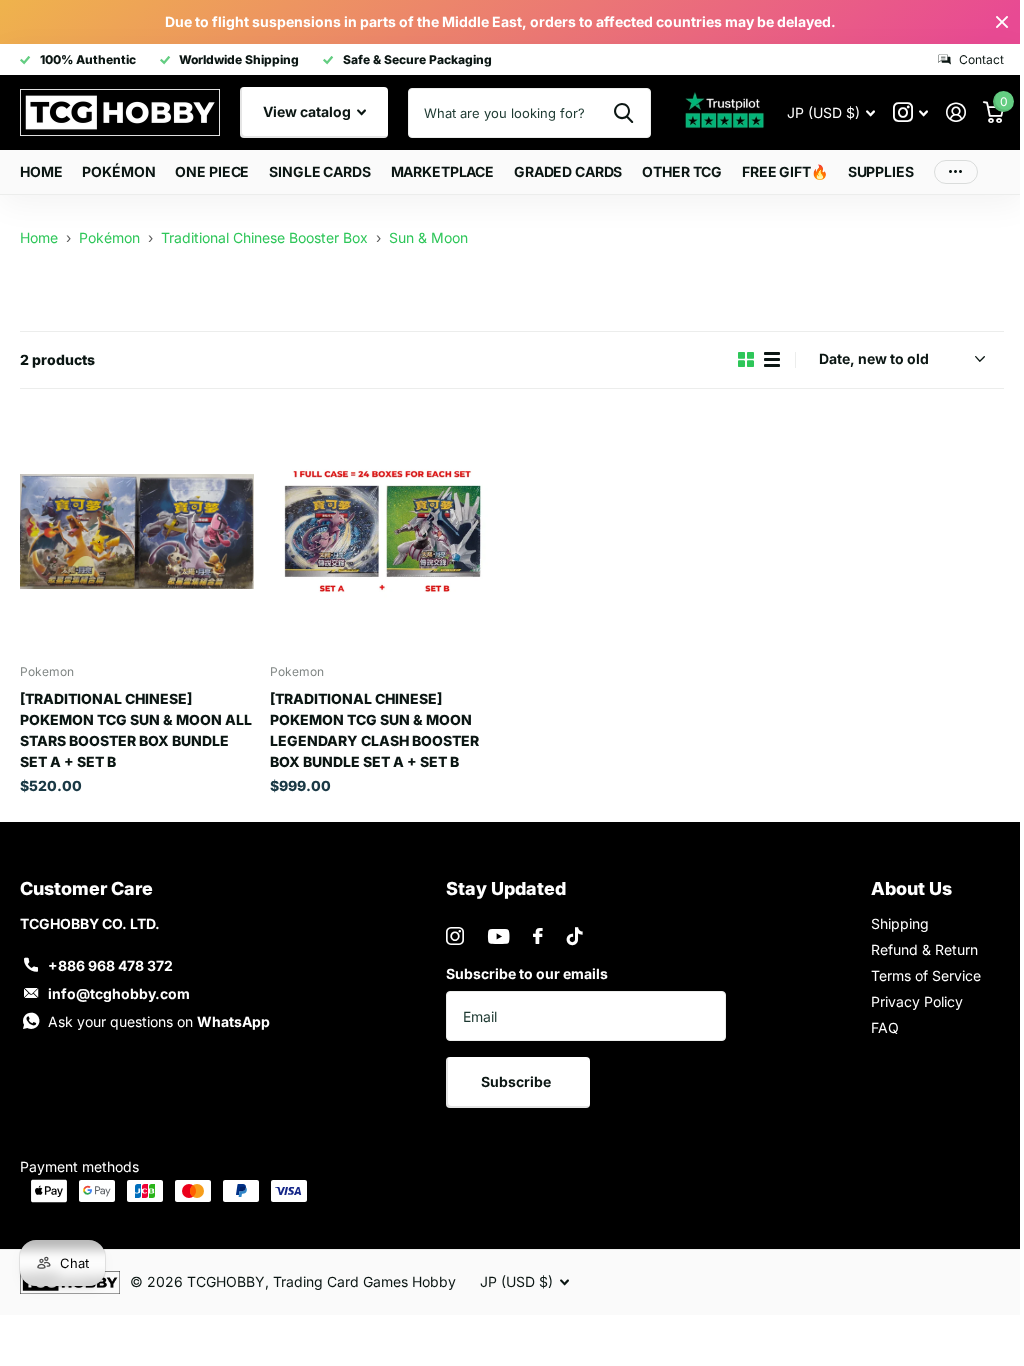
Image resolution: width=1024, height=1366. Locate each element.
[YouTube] (498, 936)
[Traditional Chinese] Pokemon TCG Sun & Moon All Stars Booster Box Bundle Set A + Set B (136, 730)
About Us (911, 888)
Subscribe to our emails (527, 973)
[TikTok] (575, 936)
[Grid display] (746, 359)
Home (41, 171)
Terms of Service (926, 975)
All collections (118, 172)
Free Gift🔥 (785, 171)
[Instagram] (455, 936)
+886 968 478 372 (110, 965)
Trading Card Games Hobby (364, 1281)
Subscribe (517, 1081)
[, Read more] (910, 112)
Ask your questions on (159, 1021)
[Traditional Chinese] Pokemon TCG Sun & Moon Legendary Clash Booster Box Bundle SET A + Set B (374, 730)
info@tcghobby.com (119, 993)
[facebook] (538, 936)
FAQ (885, 1027)
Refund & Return (924, 949)
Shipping (900, 923)
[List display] (772, 359)
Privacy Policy (917, 1001)
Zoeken (623, 113)
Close (1002, 22)
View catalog (308, 111)
